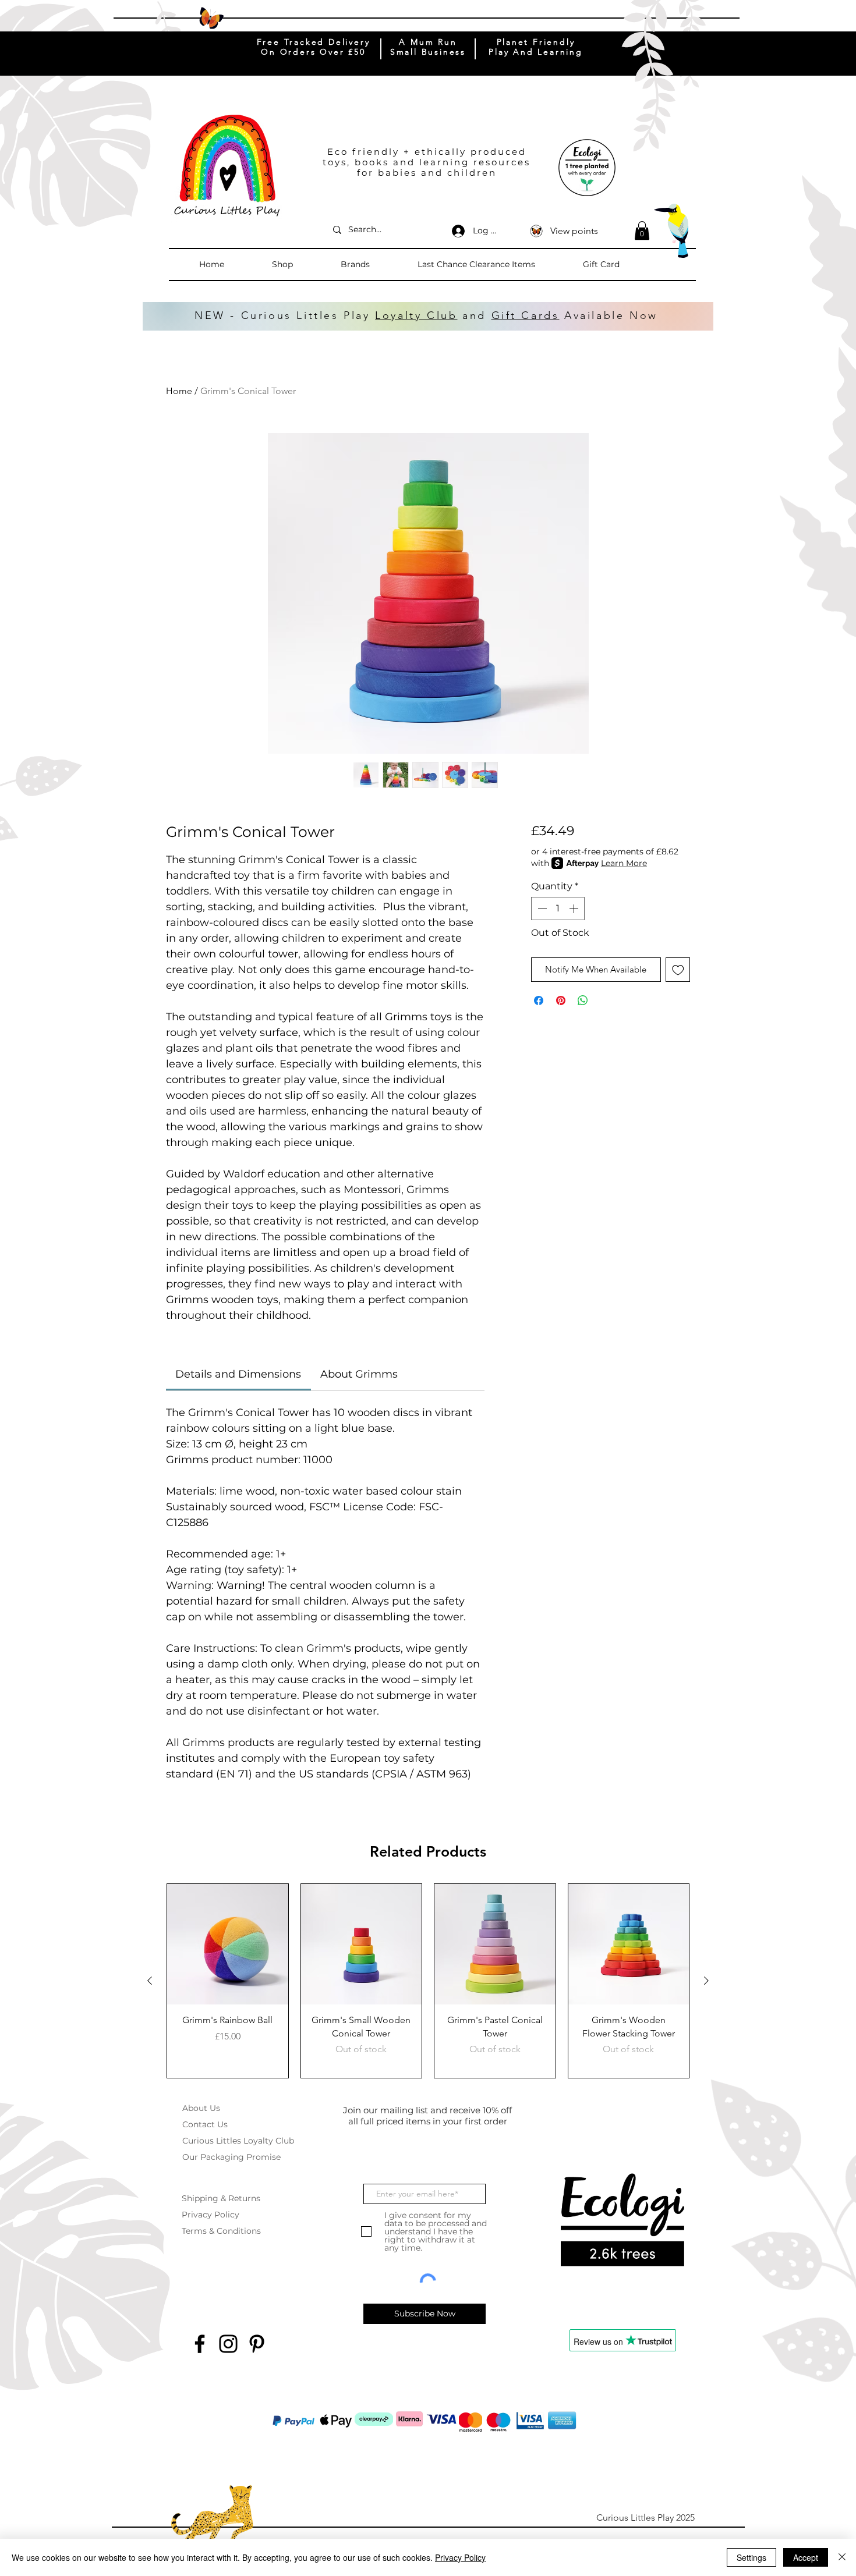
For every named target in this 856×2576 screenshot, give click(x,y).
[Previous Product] (150, 1981)
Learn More (624, 863)
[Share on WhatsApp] (583, 1000)
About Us (201, 2108)
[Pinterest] (257, 2344)
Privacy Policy (211, 2215)
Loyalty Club (416, 315)
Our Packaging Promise (231, 2157)
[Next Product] (706, 1981)
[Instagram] (228, 2344)
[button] (300, 264)
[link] (238, 1374)
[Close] (842, 2557)
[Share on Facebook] (539, 1000)
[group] (428, 1981)
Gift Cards (526, 315)
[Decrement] (541, 909)
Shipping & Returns (221, 2198)
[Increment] (575, 909)
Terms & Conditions (221, 2231)
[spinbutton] (558, 909)
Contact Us (205, 2124)
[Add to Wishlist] (678, 970)
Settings (751, 2557)
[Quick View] (228, 1945)
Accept (806, 2557)
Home (179, 391)
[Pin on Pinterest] (561, 1000)
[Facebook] (200, 2344)
